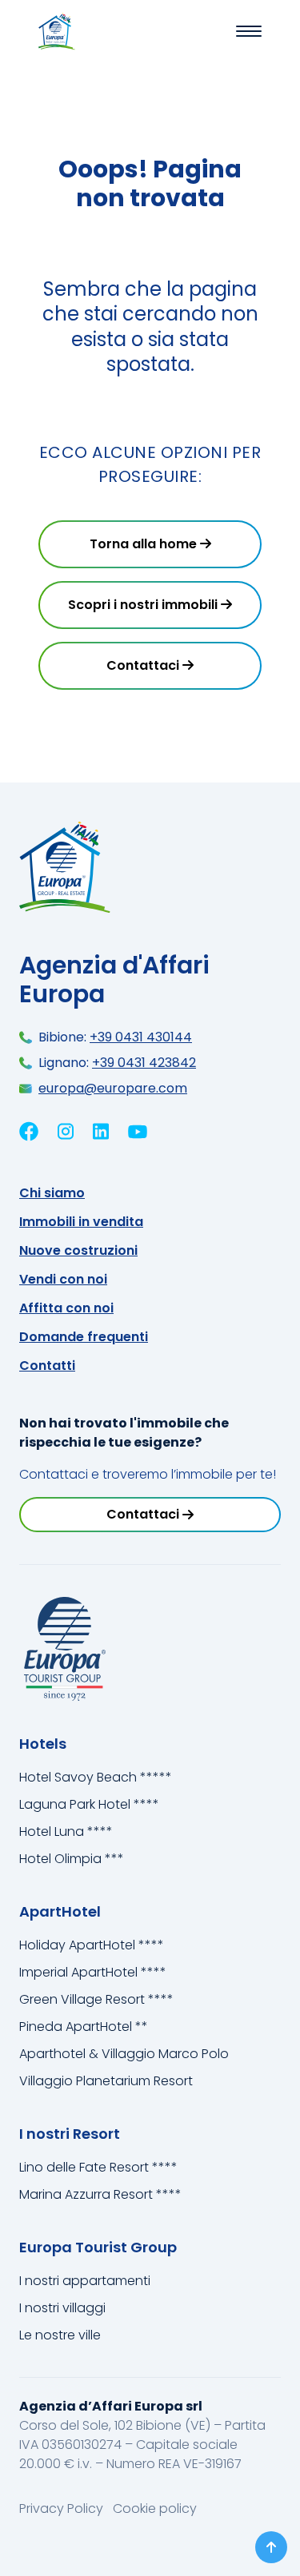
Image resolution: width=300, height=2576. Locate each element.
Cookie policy (155, 2508)
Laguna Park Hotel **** (89, 1804)
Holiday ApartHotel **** (92, 1945)
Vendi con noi (63, 1279)
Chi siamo (52, 1193)
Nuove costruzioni (78, 1250)
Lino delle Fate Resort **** (98, 2167)
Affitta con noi (66, 1308)
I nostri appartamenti (85, 2281)
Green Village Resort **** (96, 1999)
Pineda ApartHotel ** (84, 2027)
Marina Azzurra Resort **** (100, 2194)
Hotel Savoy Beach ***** (96, 1777)
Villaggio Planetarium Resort (106, 2081)
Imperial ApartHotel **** (93, 1972)
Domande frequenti (84, 1337)
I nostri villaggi (62, 2308)
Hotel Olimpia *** (72, 1859)
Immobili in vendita (81, 1222)
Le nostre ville (60, 2335)
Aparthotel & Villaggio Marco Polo (124, 2054)
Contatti (47, 1366)
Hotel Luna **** (66, 1831)
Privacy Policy (63, 2508)
